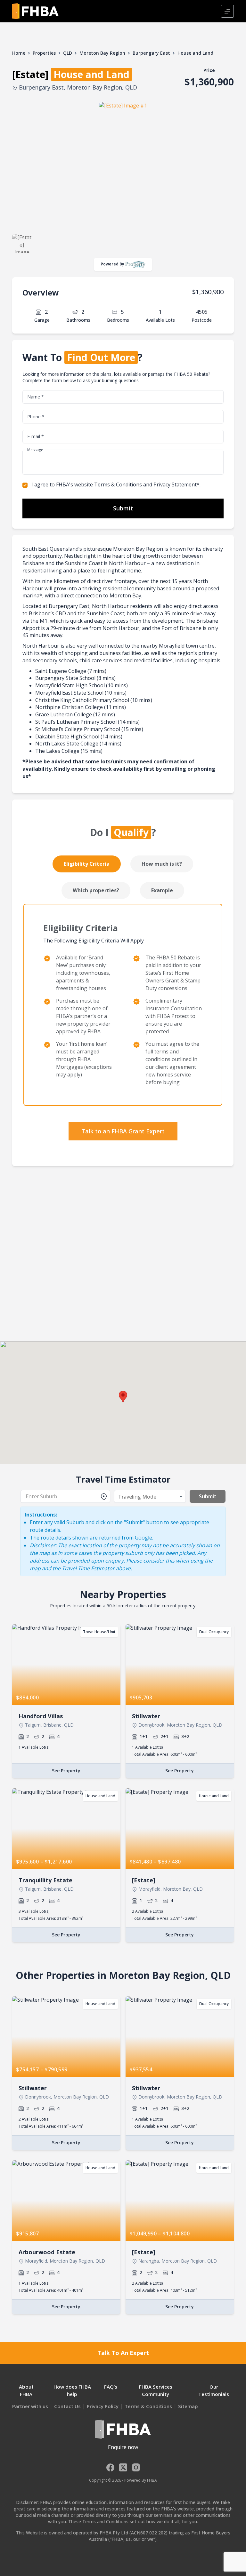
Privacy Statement (175, 484)
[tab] (87, 864)
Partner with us (30, 2406)
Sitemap (188, 2406)
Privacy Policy (103, 2406)
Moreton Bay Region (102, 53)
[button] (123, 1397)
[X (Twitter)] (123, 2467)
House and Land (195, 53)
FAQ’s (111, 2387)
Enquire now (123, 2447)
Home (19, 53)
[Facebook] (110, 2467)
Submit (123, 508)
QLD (68, 53)
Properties (44, 53)
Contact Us (67, 2406)
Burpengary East (151, 53)
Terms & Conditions (118, 484)
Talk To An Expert (123, 2353)
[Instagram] (136, 2467)
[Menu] (227, 11)
